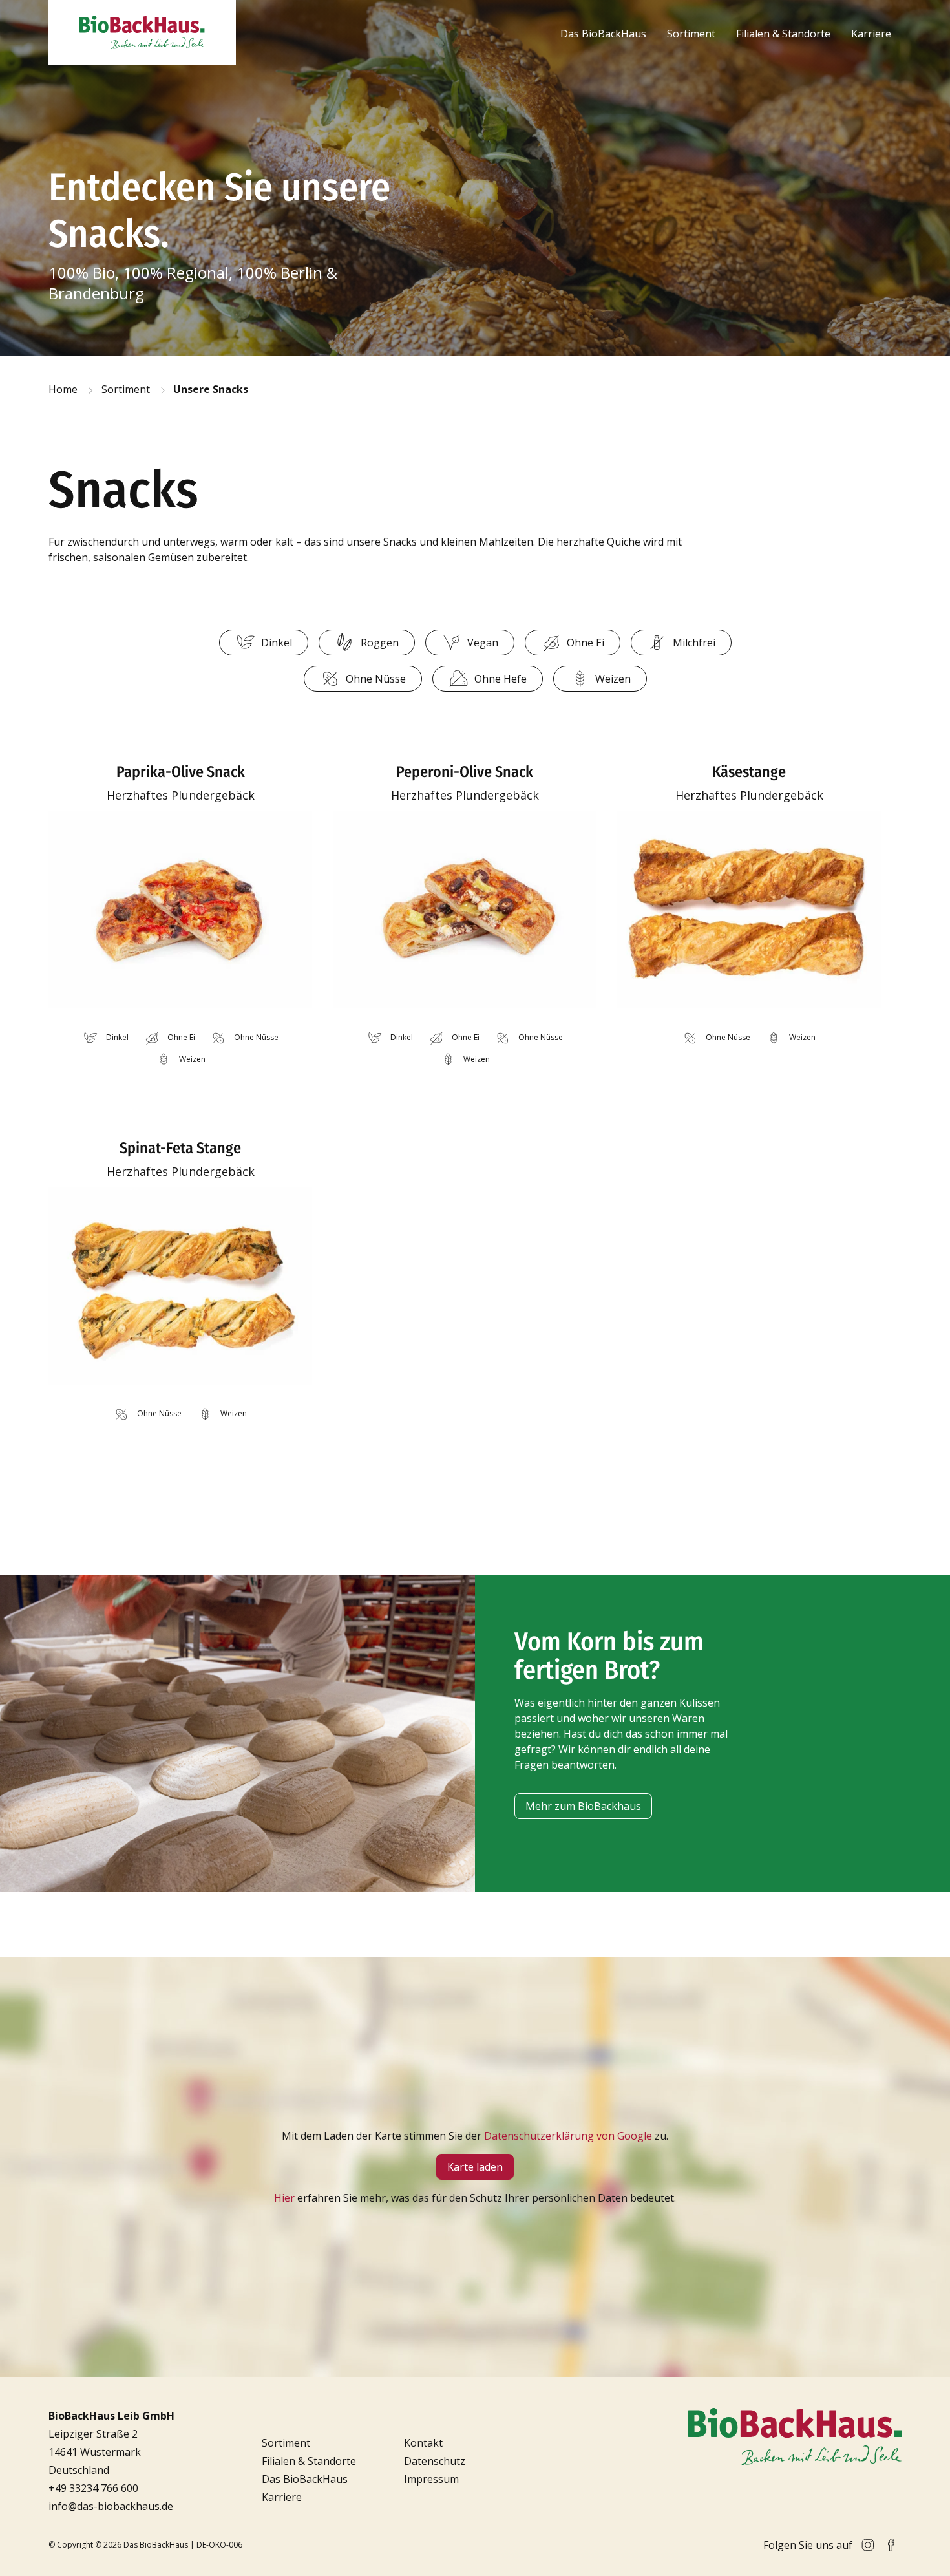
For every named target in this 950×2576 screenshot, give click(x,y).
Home (63, 389)
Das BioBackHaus (603, 34)
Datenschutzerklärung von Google (568, 2136)
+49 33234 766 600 (93, 2488)
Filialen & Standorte (783, 34)
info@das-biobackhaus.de (111, 2506)
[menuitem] (603, 34)
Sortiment (691, 34)
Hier (284, 2198)
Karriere (871, 34)
